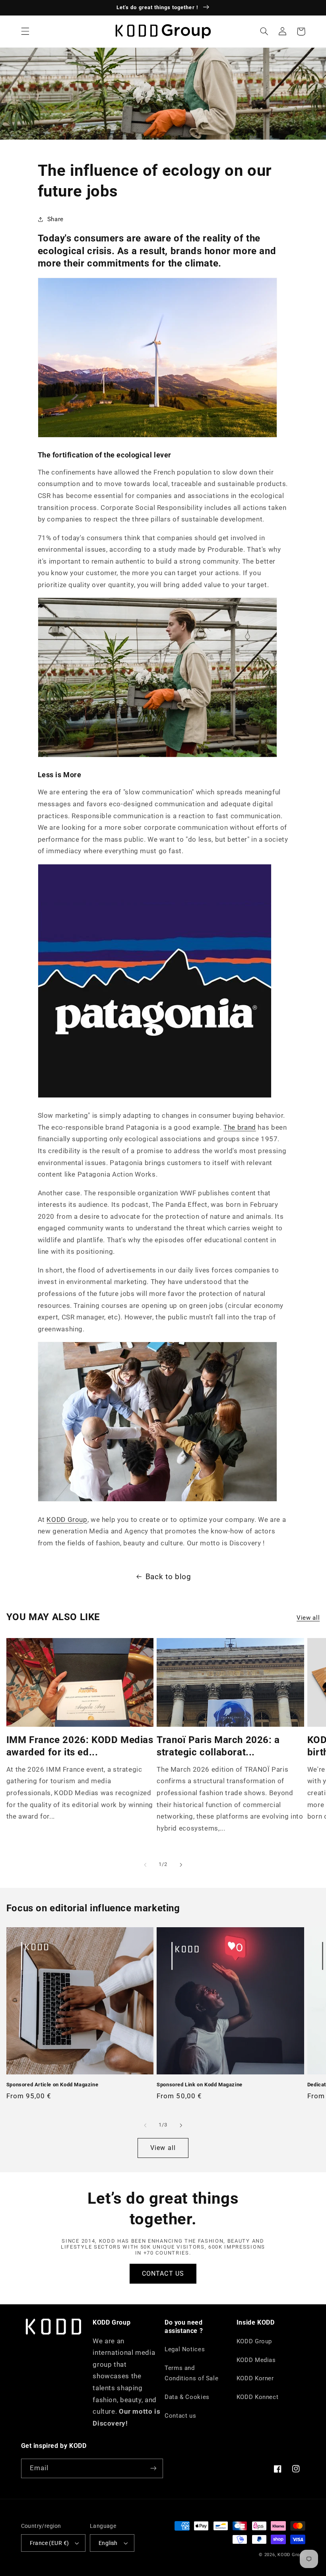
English (108, 2543)
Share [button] (55, 219)
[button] (25, 31)
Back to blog (168, 1577)
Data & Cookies (187, 2397)
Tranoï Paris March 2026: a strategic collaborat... (218, 1746)
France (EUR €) (49, 2543)
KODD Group (67, 1520)
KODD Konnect (258, 2397)
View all (308, 1618)
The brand (240, 1127)
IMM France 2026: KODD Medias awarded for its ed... (80, 1746)
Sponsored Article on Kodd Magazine (52, 2085)
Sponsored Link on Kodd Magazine (200, 2085)
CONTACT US (163, 2273)
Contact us (180, 2416)
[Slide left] (145, 1865)
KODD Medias (256, 2360)
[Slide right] (181, 1865)
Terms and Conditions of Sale (191, 2373)
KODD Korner (255, 2378)
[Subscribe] (153, 2468)
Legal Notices (185, 2349)
